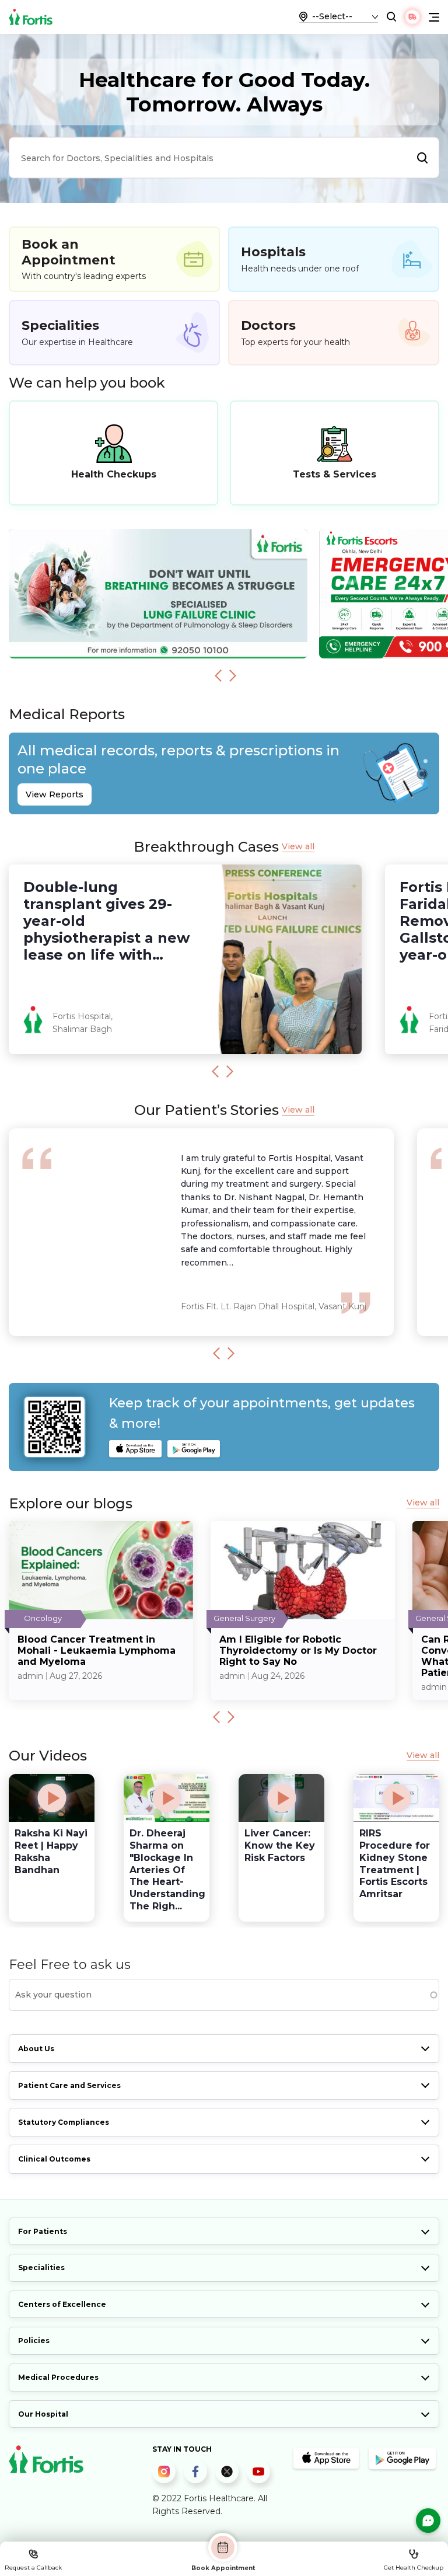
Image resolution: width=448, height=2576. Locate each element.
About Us (36, 2049)
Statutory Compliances (64, 2122)
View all (298, 847)
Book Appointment (223, 2568)
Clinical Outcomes (54, 2159)
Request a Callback (33, 2568)
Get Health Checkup (414, 2568)
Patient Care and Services (69, 2085)
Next (233, 675)
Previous (218, 675)
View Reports (55, 794)
